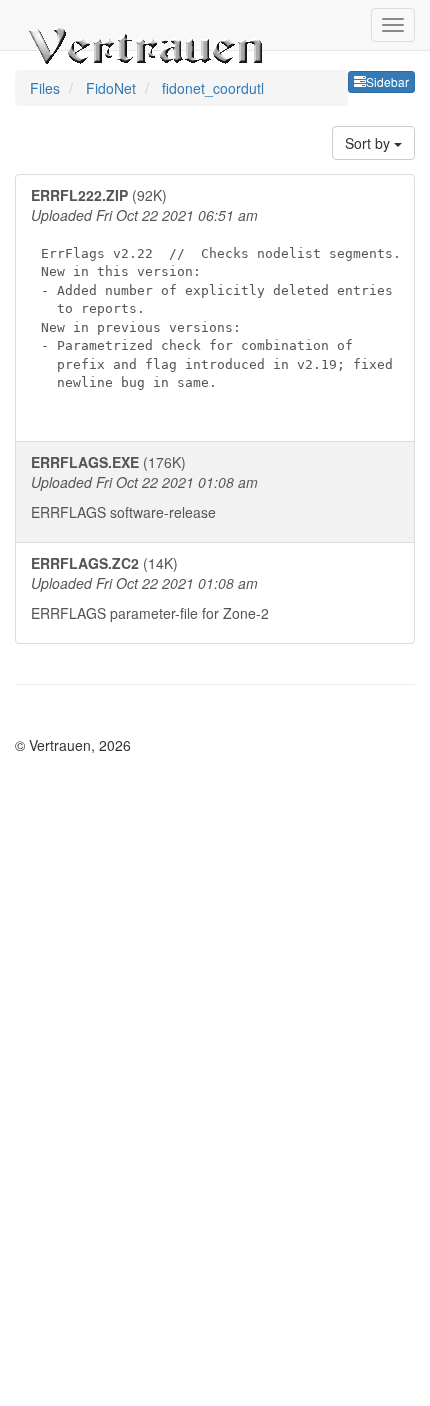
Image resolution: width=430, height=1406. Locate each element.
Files (47, 88)
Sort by (369, 143)
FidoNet (113, 88)
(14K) (150, 588)
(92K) (216, 287)
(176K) (144, 487)
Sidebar (387, 81)
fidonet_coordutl (213, 88)
